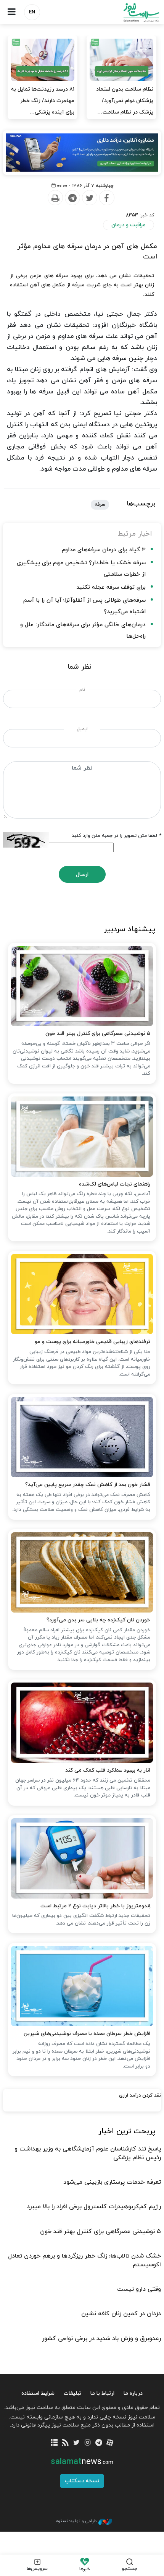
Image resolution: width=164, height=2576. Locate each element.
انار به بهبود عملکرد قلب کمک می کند (108, 1770)
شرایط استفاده (38, 2393)
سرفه (100, 505)
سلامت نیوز (123, 12)
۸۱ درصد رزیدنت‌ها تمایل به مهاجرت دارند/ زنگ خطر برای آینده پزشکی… (43, 101)
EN (32, 12)
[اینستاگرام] (88, 2443)
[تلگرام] (99, 2443)
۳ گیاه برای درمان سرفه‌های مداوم (104, 550)
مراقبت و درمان (129, 225)
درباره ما (133, 2393)
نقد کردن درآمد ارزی (140, 2095)
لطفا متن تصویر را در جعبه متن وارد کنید (116, 836)
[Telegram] (72, 198)
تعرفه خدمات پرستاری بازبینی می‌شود (112, 2182)
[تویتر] (76, 2443)
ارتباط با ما (102, 2393)
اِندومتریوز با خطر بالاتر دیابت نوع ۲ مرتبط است (95, 1906)
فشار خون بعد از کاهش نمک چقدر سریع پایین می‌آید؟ (88, 1485)
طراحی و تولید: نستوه (76, 2521)
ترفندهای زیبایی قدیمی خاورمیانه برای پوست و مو (92, 1342)
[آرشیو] (54, 2443)
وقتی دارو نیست (139, 2289)
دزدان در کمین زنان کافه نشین (121, 2314)
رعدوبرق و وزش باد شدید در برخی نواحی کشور (101, 2339)
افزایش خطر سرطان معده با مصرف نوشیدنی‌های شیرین (87, 2034)
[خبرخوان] (65, 2443)
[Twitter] (89, 198)
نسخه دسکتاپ (82, 2481)
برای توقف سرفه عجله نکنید (111, 587)
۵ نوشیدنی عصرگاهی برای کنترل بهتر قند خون (98, 1034)
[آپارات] (110, 2443)
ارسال (82, 875)
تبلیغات (72, 2393)
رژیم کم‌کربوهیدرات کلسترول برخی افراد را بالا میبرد (94, 2207)
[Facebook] (106, 198)
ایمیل (82, 729)
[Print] (55, 198)
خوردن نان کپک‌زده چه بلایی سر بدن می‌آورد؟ (98, 1620)
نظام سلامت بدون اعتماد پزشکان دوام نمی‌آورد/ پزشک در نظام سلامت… (125, 101)
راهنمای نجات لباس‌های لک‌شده (115, 1184)
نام (82, 690)
